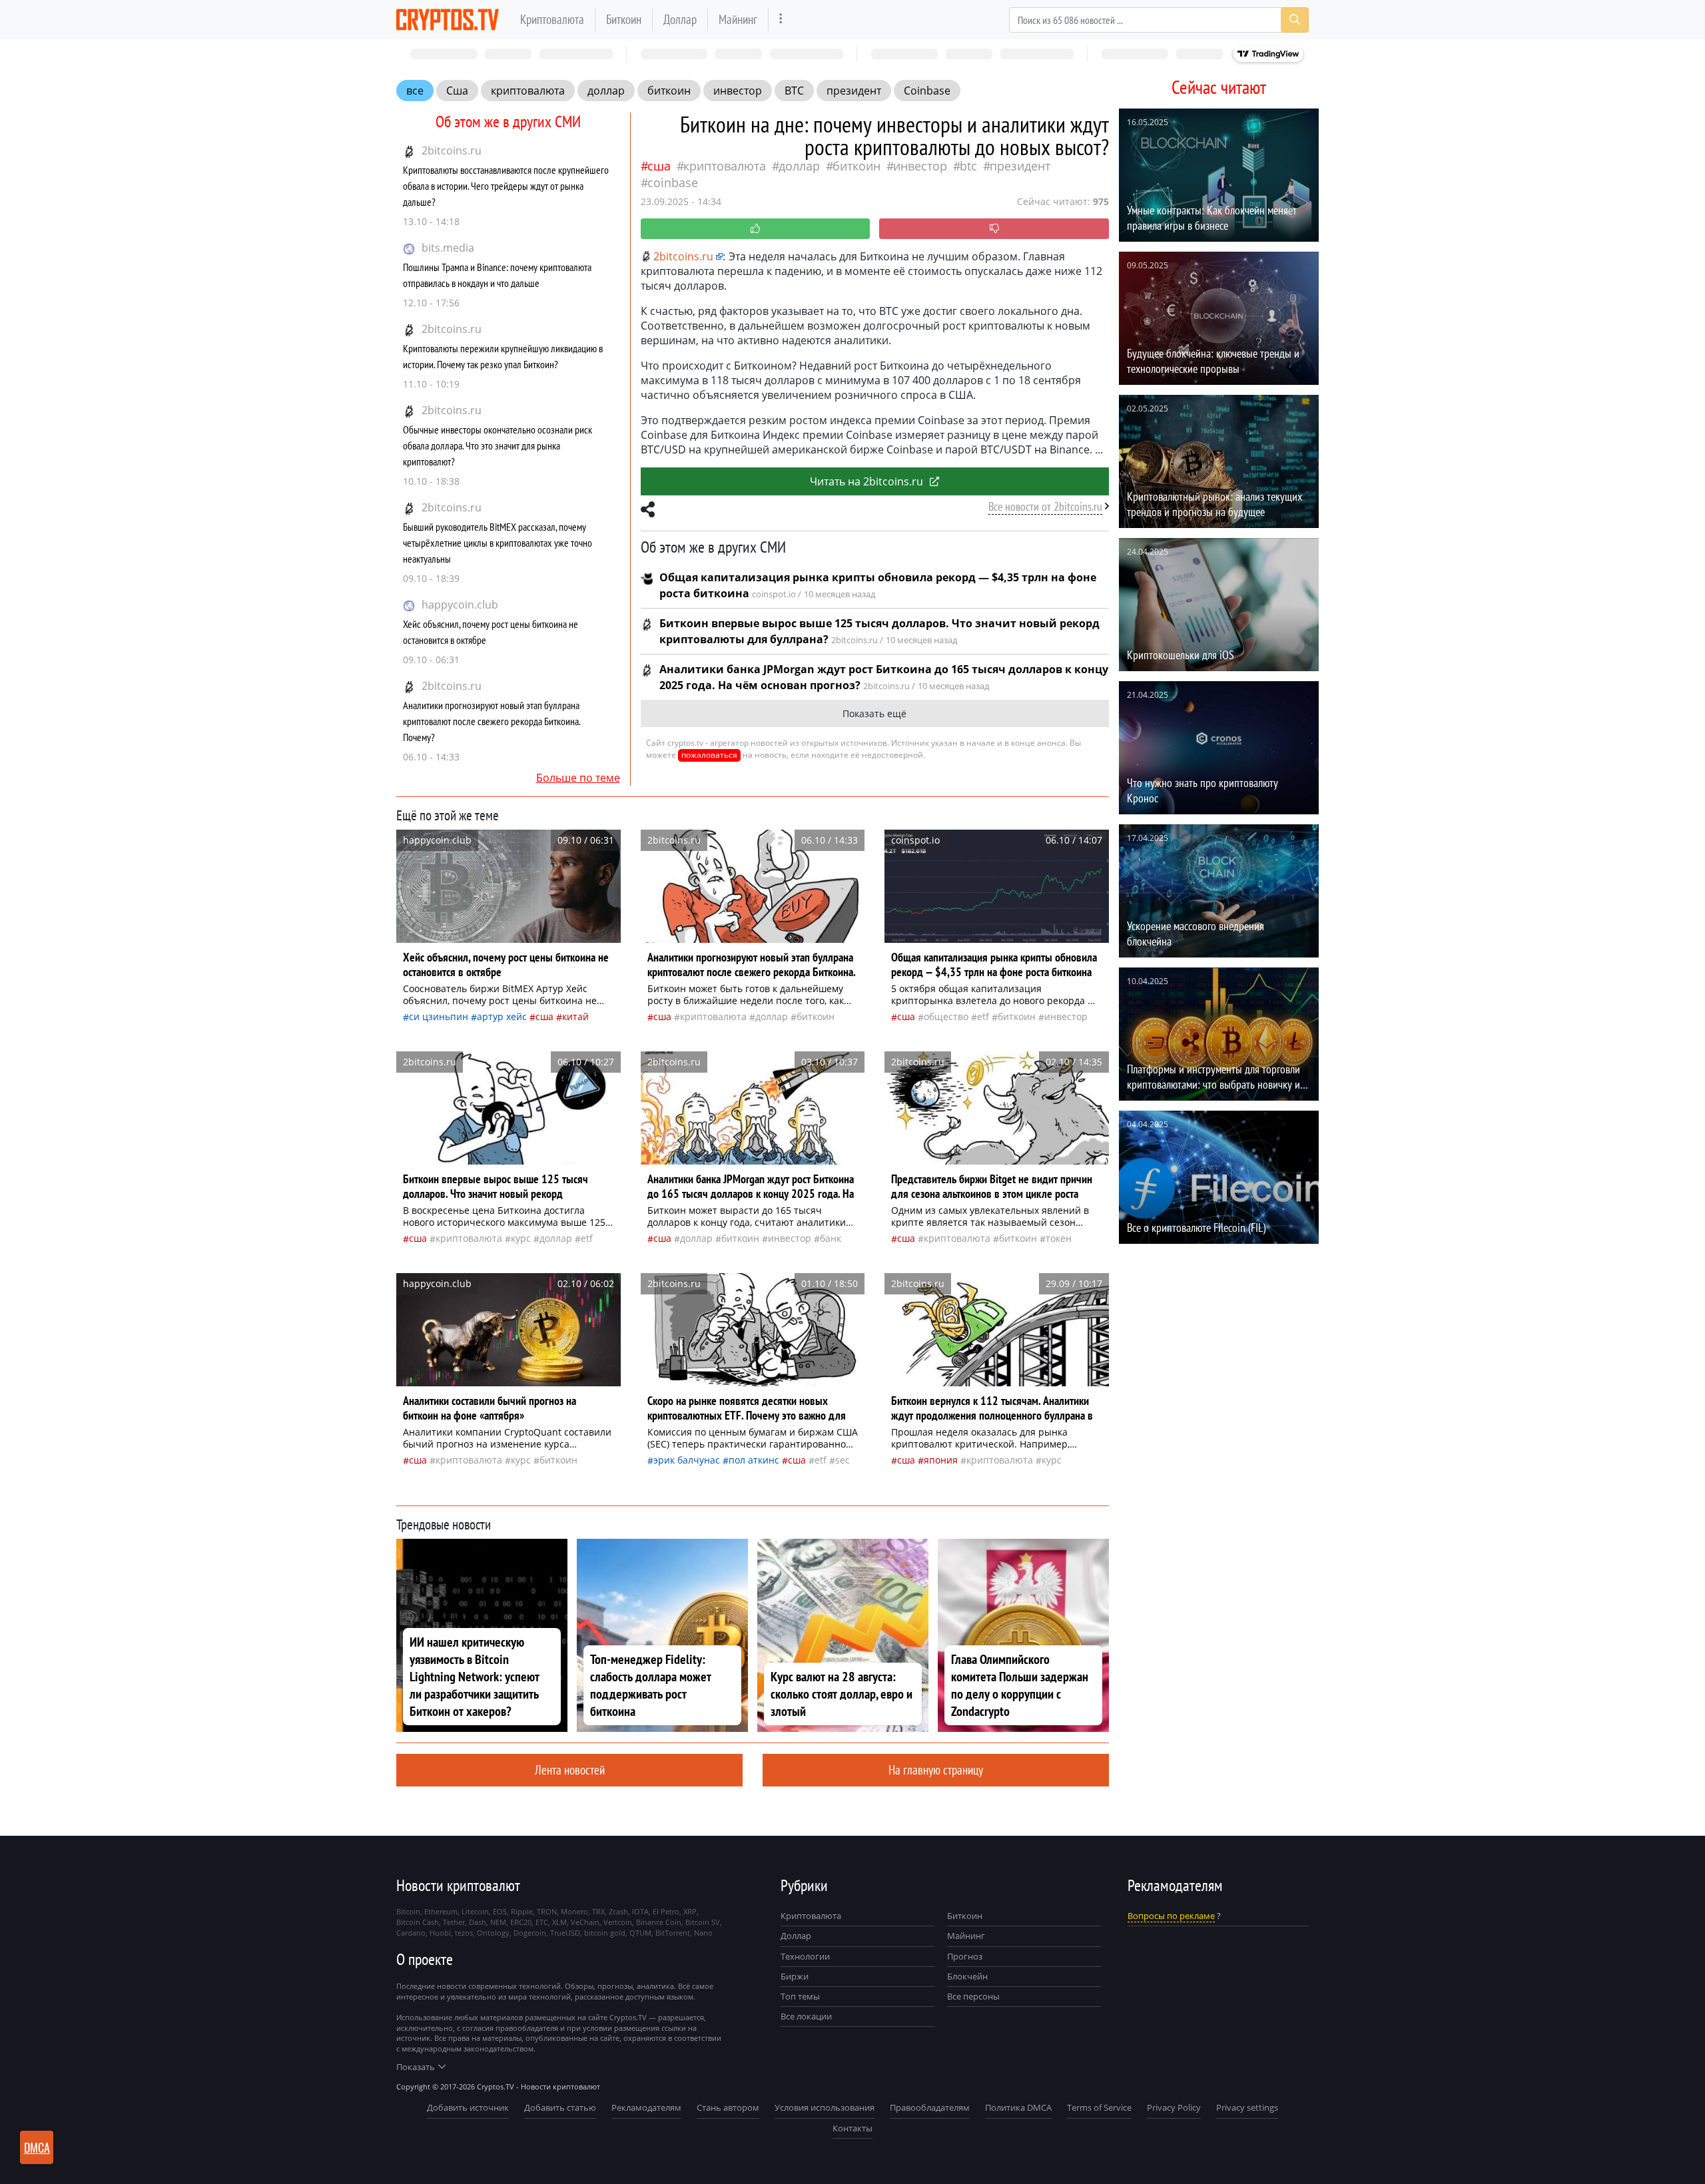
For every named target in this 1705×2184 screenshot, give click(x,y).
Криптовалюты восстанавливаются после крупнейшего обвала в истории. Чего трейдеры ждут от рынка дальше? (506, 186)
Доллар (680, 19)
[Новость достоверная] (756, 229)
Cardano (411, 1933)
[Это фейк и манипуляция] (994, 229)
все (415, 91)
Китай (575, 1016)
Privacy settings (1247, 2107)
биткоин (669, 91)
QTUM (640, 1933)
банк (831, 1238)
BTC (794, 91)
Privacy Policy (1174, 2107)
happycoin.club (460, 605)
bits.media (448, 248)
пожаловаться (709, 755)
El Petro (666, 1911)
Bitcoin (408, 1911)
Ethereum (441, 1911)
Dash (478, 1922)
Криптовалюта (552, 19)
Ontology (493, 1933)
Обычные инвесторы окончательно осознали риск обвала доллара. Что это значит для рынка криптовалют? (498, 445)
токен (1059, 1238)
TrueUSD (565, 1933)
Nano (703, 1933)
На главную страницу (936, 1770)
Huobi (440, 1933)
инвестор (738, 91)
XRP (690, 1911)
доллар (606, 91)
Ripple (522, 1911)
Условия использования (825, 2107)
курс (521, 1238)
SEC (843, 1460)
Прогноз (965, 1956)
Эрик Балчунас (687, 1460)
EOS (500, 1911)
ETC (542, 1922)
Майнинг (738, 19)
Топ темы (800, 1996)
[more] (781, 20)
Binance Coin (659, 1922)
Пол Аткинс (754, 1460)
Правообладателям (930, 2107)
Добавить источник (468, 2107)
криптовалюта (528, 91)
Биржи (795, 1976)
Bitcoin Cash (418, 1922)
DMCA (37, 2147)
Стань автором (728, 2107)
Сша (457, 91)
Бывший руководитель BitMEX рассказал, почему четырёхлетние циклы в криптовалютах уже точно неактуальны (498, 543)
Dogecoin (530, 1933)
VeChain (585, 1922)
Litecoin (475, 1911)
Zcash (618, 1911)
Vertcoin (618, 1922)
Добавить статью (560, 2107)
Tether (454, 1922)
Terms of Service (1099, 2107)
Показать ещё (874, 713)
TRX (598, 1911)
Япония (941, 1460)
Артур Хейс (502, 1016)
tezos (464, 1933)
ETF (983, 1016)
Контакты (852, 2128)
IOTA (640, 1911)
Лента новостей (570, 1770)
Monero (574, 1911)
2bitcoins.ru (452, 150)
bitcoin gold (605, 1933)
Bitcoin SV (703, 1922)
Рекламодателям (646, 2107)
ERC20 (521, 1922)
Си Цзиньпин (439, 1016)
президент (854, 91)
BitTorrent (673, 1933)
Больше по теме (578, 778)
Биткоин (624, 19)
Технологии (805, 1956)
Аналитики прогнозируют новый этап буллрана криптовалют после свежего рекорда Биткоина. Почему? (492, 721)
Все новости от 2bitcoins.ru (1045, 506)
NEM (498, 1922)
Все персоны (973, 1996)
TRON (547, 1911)
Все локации (806, 2016)
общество (946, 1016)
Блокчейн (967, 1976)
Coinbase (927, 91)
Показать (416, 2067)
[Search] (1295, 20)
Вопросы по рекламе (1171, 1916)
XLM (559, 1922)
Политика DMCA (1018, 2107)
